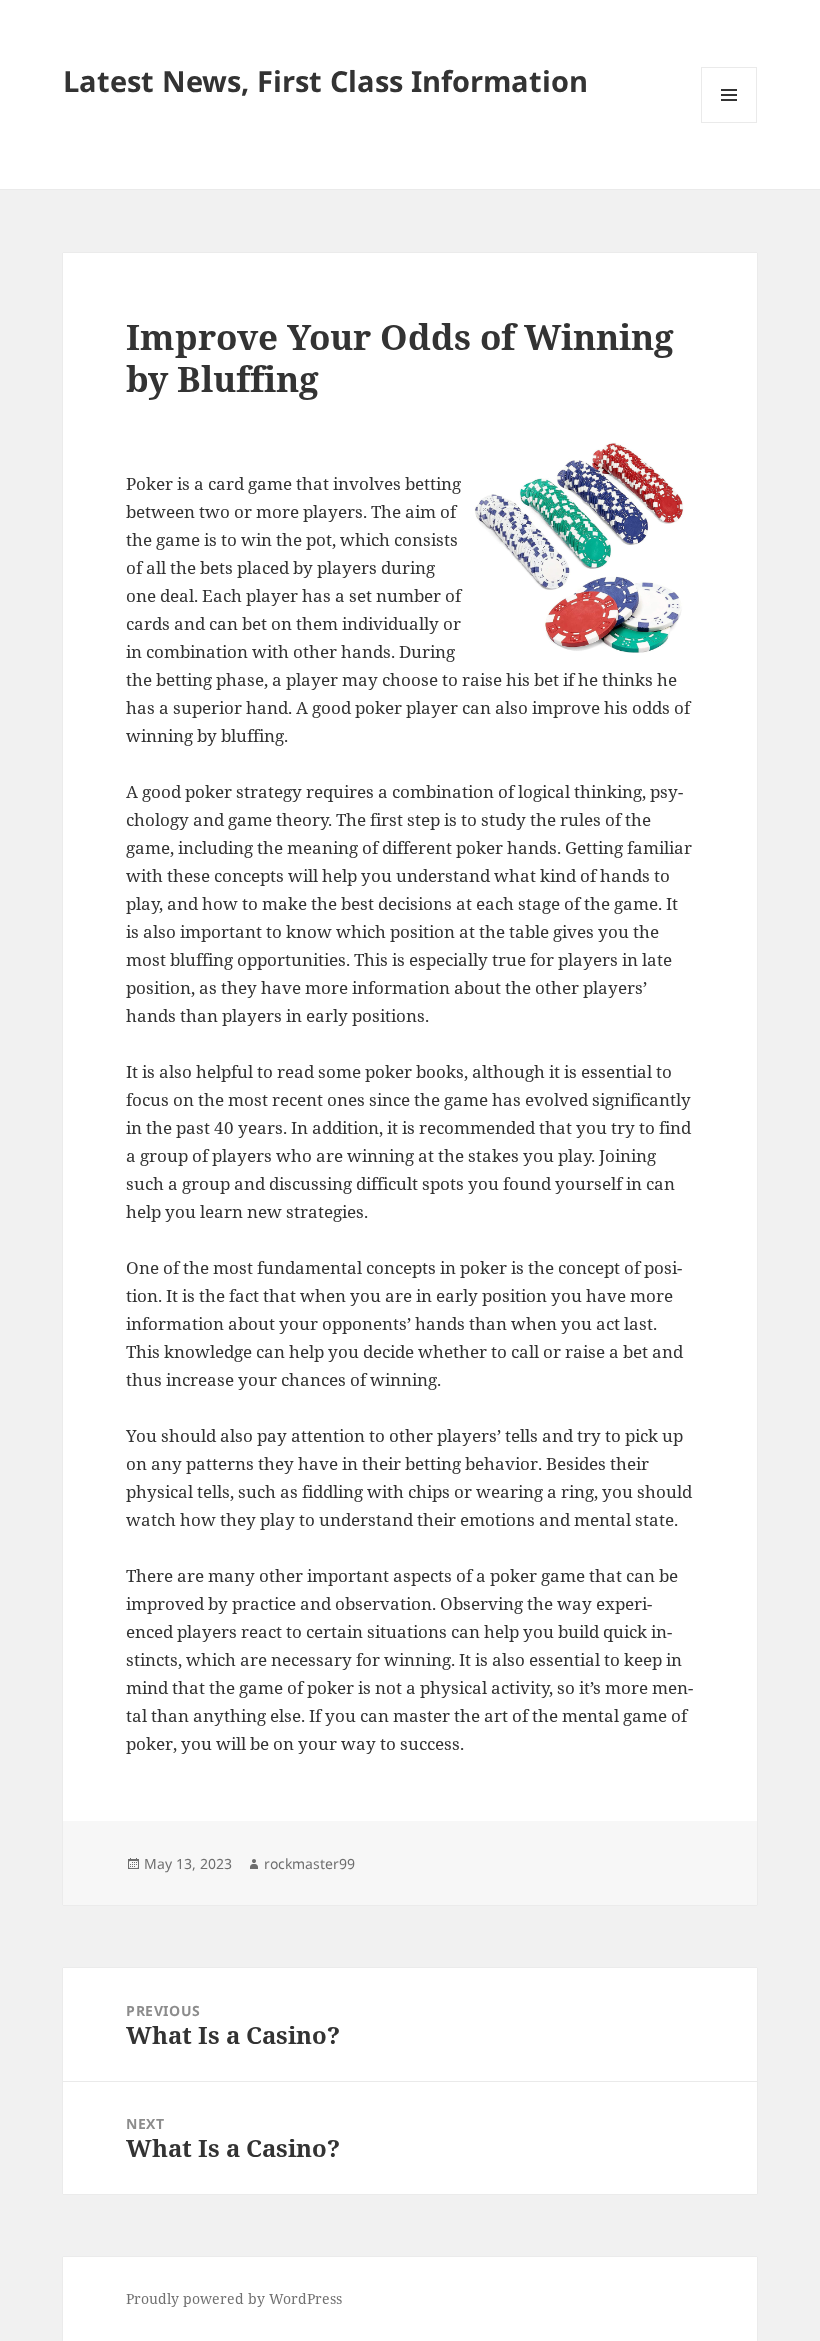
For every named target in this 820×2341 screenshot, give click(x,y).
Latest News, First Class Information (325, 80)
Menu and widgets (729, 122)
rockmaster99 (309, 1863)
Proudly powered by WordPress (234, 2298)
